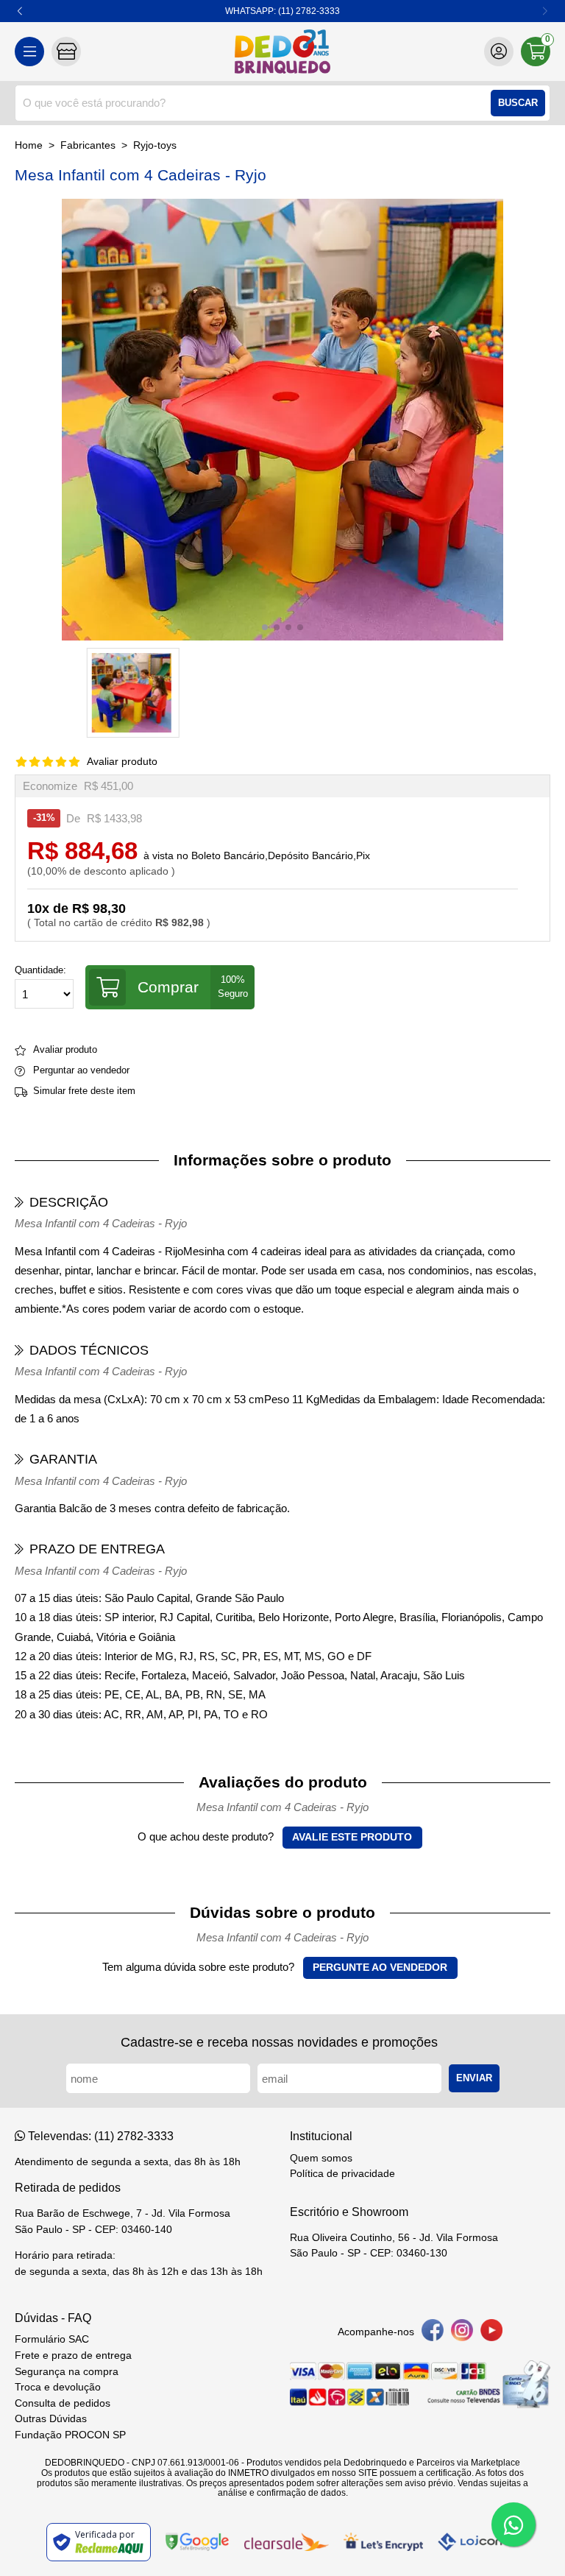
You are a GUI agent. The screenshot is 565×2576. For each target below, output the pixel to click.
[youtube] (491, 2333)
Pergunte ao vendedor (380, 1968)
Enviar (474, 2078)
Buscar (518, 103)
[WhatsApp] (514, 2524)
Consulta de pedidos (63, 2403)
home (29, 145)
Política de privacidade (342, 2174)
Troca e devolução (58, 2387)
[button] (20, 11)
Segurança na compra (67, 2372)
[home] (282, 52)
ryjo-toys (155, 145)
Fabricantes (88, 145)
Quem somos (321, 2158)
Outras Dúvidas (51, 2419)
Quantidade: (40, 970)
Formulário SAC (52, 2339)
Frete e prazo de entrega (73, 2356)
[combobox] (282, 103)
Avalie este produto (352, 1837)
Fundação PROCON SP (70, 2435)
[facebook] (433, 2333)
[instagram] (462, 2333)
